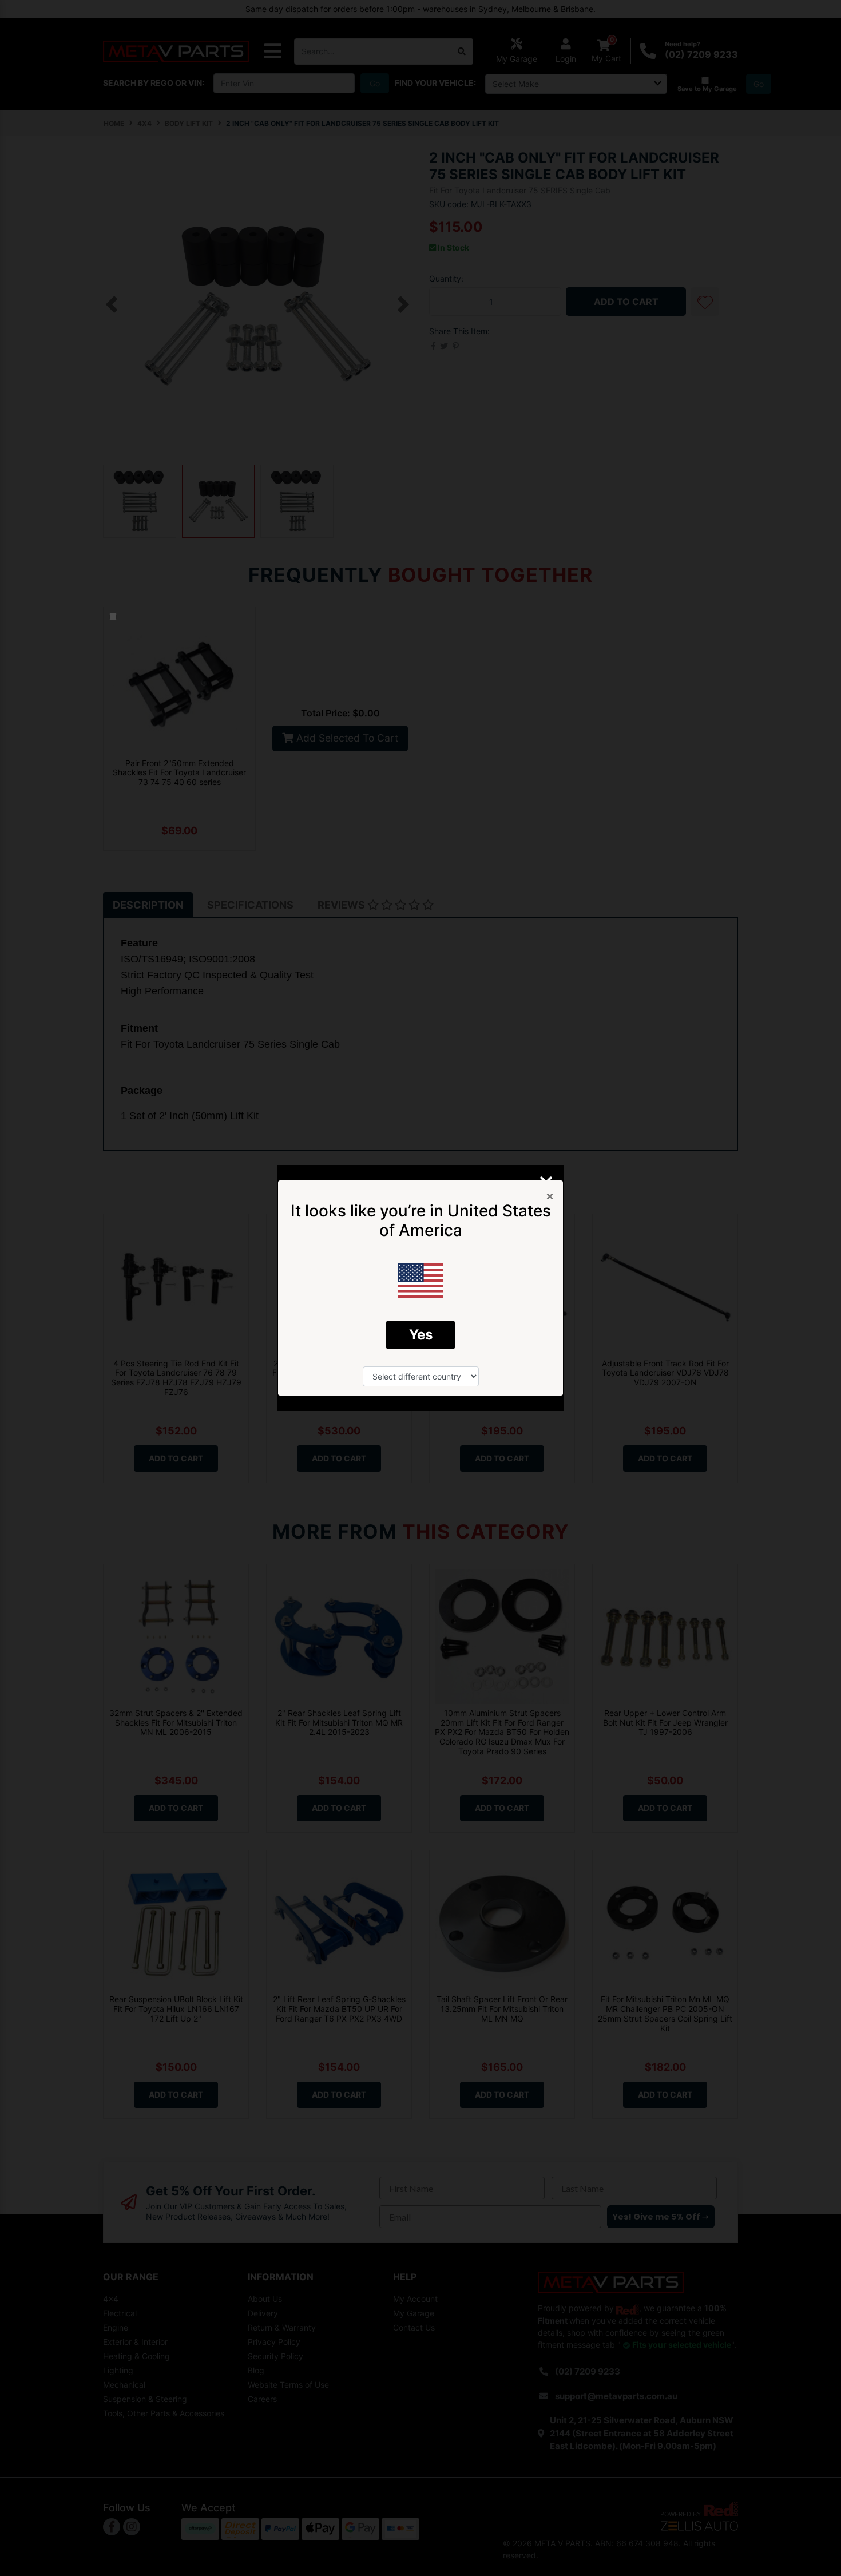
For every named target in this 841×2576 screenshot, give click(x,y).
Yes (421, 1335)
